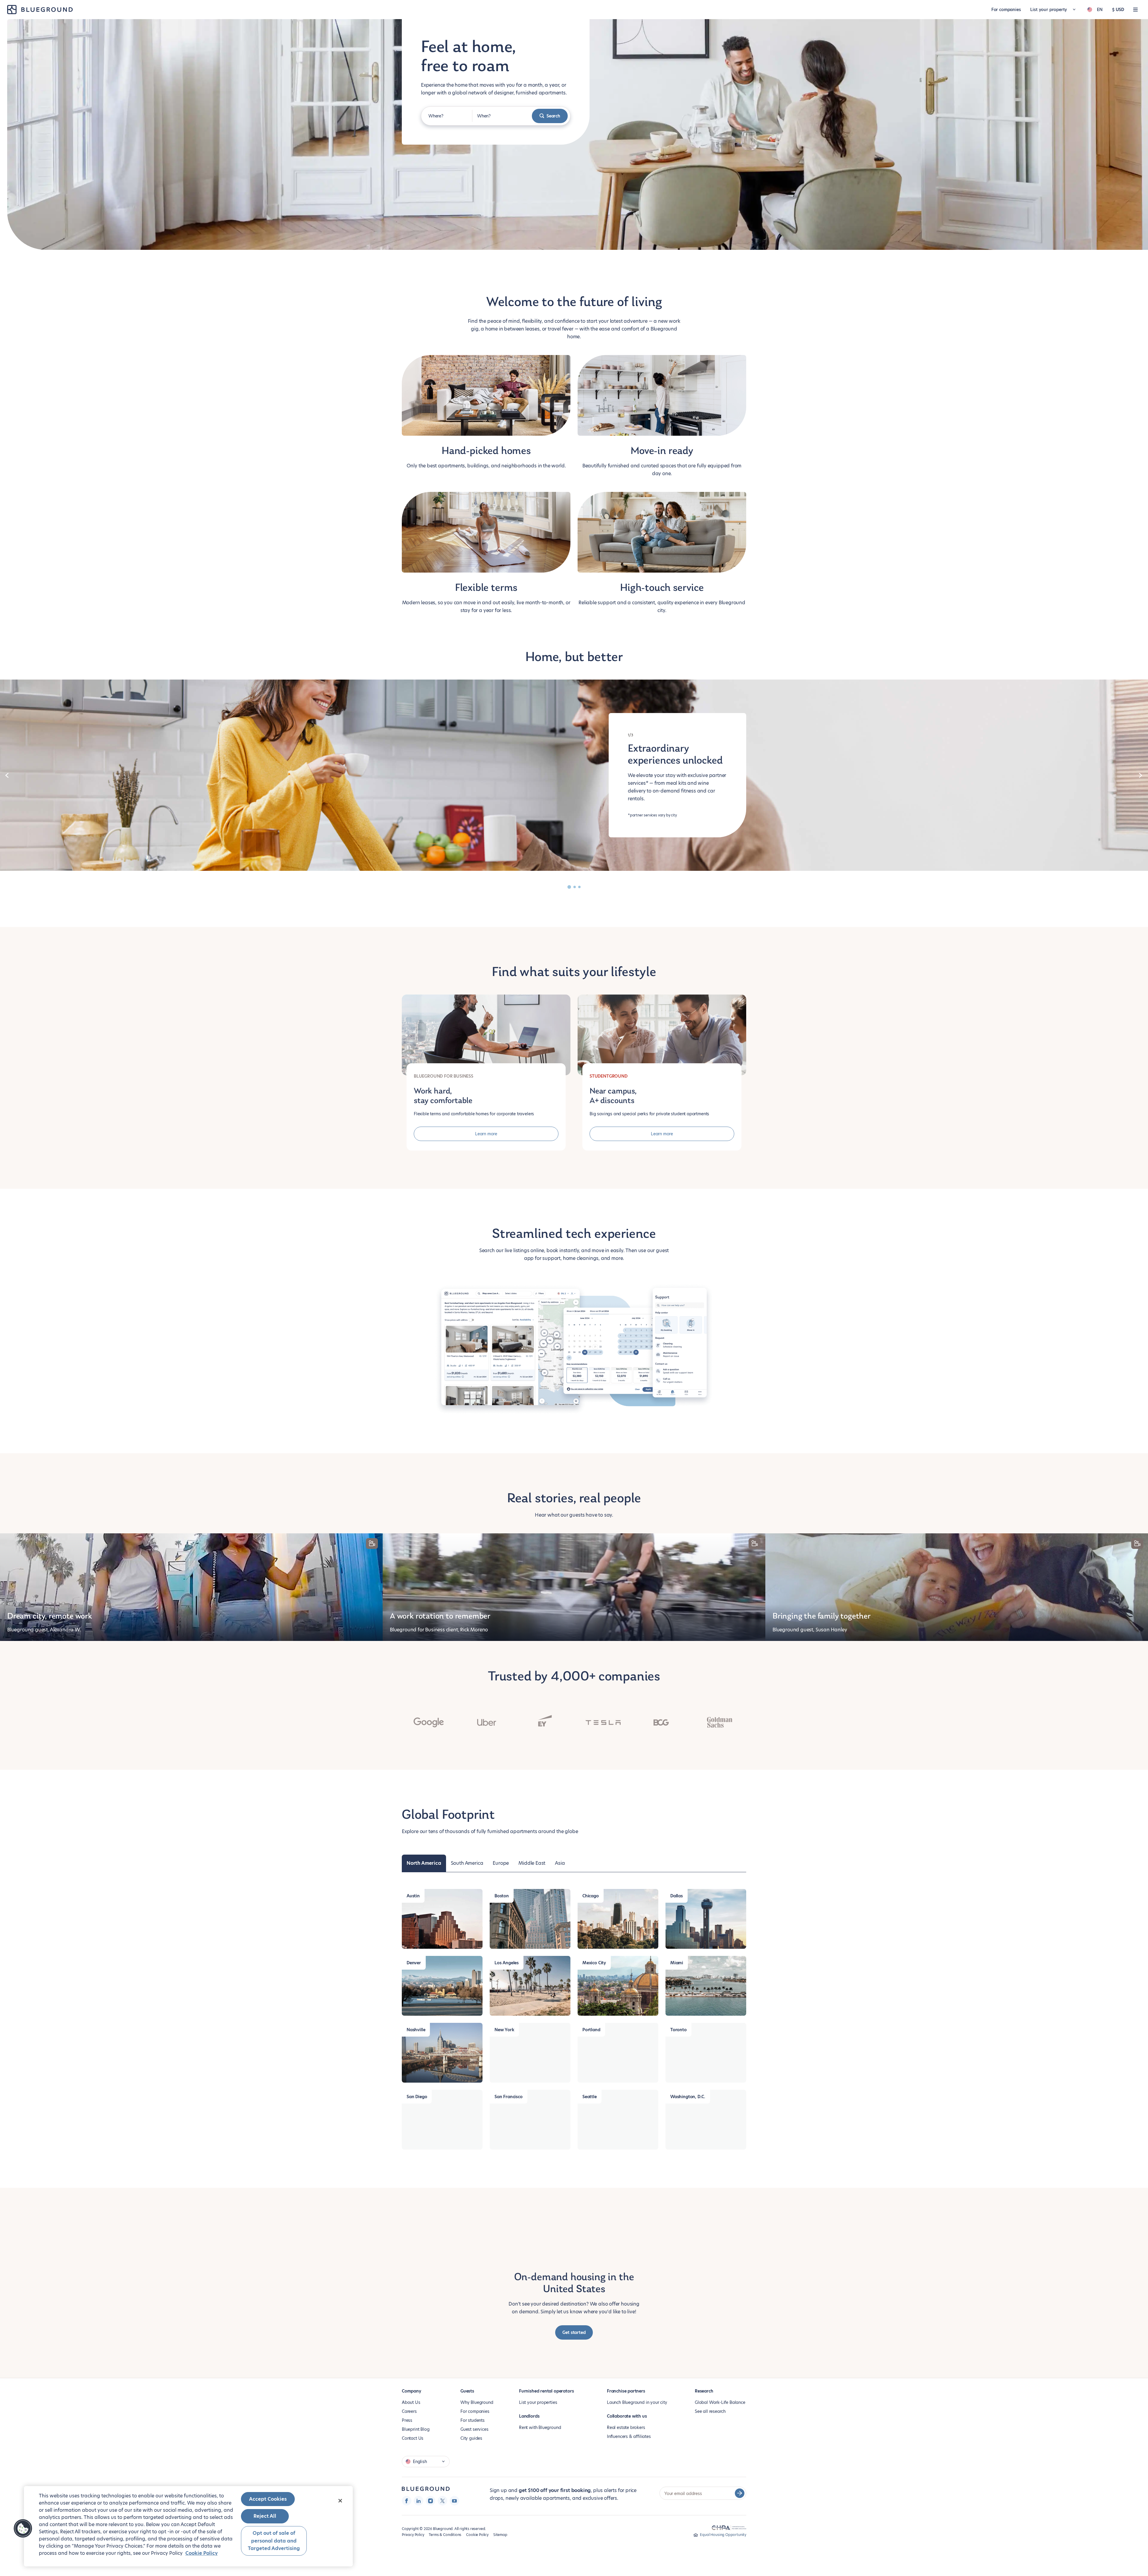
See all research (710, 2411)
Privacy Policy (413, 2535)
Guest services (474, 2429)
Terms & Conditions (445, 2535)
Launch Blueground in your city (637, 2402)
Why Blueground (477, 2402)
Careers (409, 2411)
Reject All (265, 2516)
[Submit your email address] (740, 2493)
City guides (471, 2438)
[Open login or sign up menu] (1135, 10)
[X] (442, 2501)
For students (473, 2420)
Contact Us (413, 2438)
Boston (502, 1896)
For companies (1006, 10)
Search (553, 116)
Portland (591, 2030)
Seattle (590, 2097)
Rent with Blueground (540, 2427)
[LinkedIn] (419, 2501)
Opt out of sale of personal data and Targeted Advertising (274, 2541)
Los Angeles (507, 1963)
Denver (414, 1963)
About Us (411, 2402)
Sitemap (500, 2535)
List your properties (538, 2402)
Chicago (591, 1896)
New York (504, 2030)
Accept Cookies (268, 2499)
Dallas (677, 1896)
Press (407, 2420)
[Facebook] (407, 2501)
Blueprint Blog (416, 2429)
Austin (413, 1896)
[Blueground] (426, 2489)
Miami (677, 1963)
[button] (23, 2528)
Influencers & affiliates (629, 2436)
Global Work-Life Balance (720, 2402)
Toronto (678, 2030)
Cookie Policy (477, 2535)
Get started (574, 2332)
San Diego (417, 2097)
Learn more (486, 1134)
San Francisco (509, 2097)
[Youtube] (454, 2501)
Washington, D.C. (688, 2097)
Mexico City (594, 1963)
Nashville (416, 2030)
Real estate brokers (626, 2427)
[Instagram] (430, 2501)
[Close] (340, 2501)
